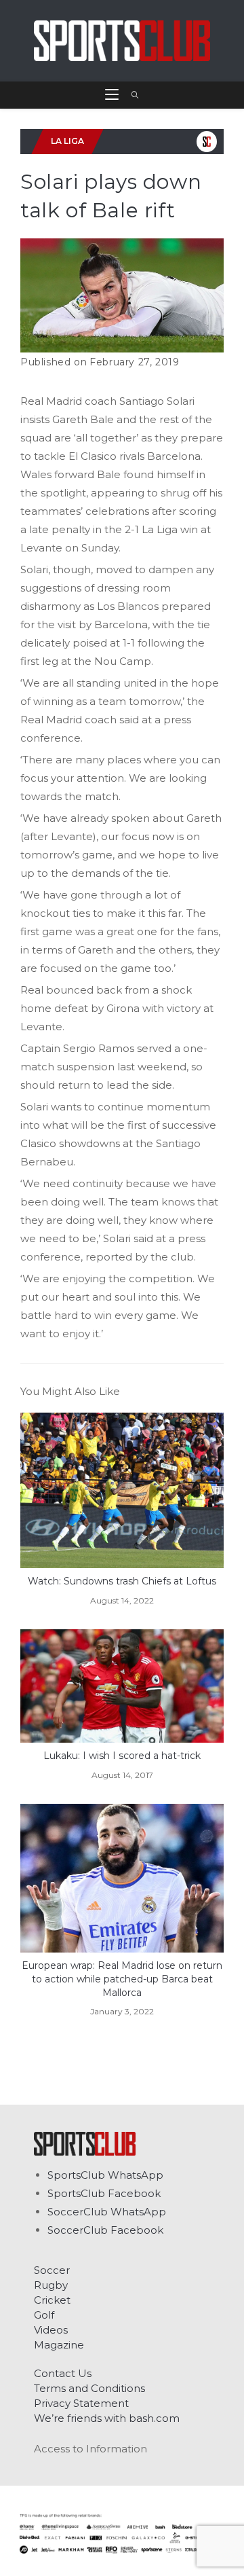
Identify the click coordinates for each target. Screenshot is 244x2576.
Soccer (52, 2270)
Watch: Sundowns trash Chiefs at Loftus (122, 1581)
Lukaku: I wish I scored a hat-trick (122, 1756)
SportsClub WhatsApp (105, 2175)
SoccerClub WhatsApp (107, 2212)
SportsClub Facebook (104, 2193)
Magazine (59, 2345)
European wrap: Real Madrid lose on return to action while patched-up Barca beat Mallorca (122, 1979)
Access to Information (90, 2449)
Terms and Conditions (89, 2388)
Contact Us (63, 2373)
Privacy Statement (81, 2403)
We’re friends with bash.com (107, 2418)
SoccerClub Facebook (105, 2230)
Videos (51, 2330)
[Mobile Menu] (113, 95)
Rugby (51, 2285)
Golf (44, 2315)
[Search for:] (130, 95)
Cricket (52, 2300)
